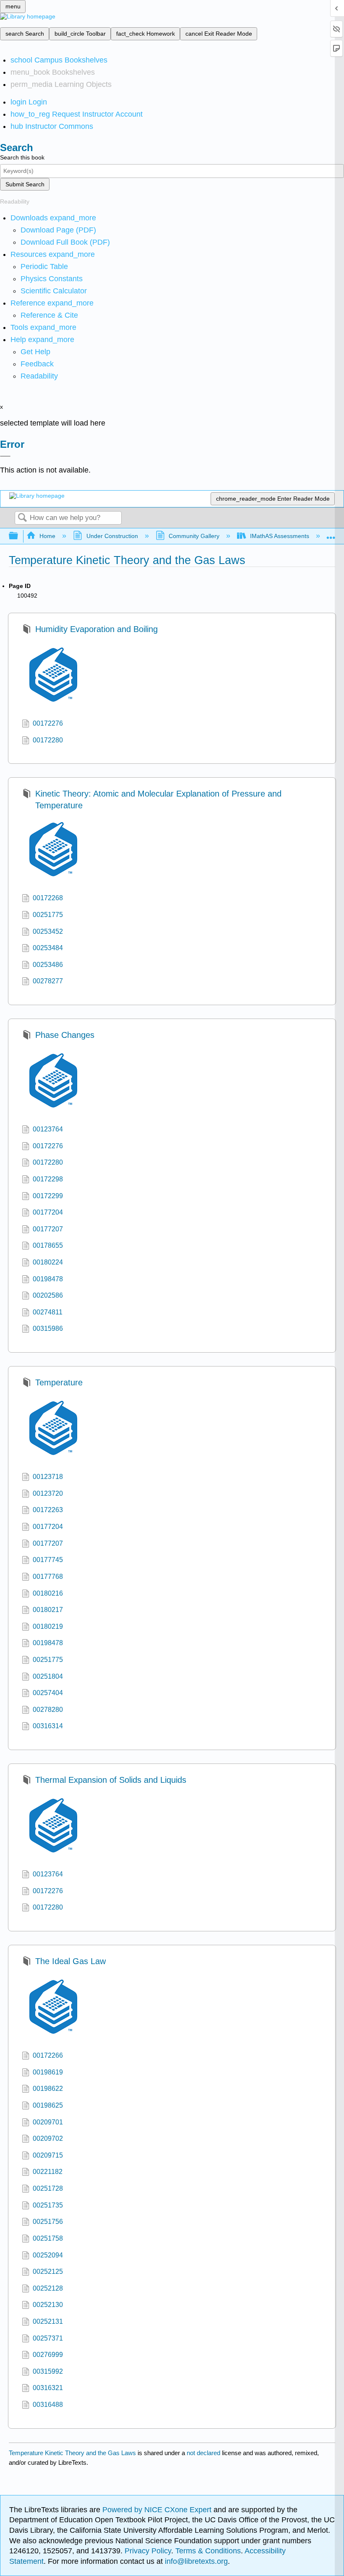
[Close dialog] (5, 456)
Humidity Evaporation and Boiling (96, 629)
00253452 (48, 931)
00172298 (48, 1179)
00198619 (48, 2072)
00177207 (48, 1229)
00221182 (48, 2172)
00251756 (48, 2222)
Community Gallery (194, 536)
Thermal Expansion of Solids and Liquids (111, 1780)
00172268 (48, 898)
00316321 (48, 2388)
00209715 (48, 2155)
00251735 (48, 2205)
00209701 (48, 2122)
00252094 (48, 2255)
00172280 (48, 740)
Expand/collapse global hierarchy (19, 536)
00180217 (48, 1610)
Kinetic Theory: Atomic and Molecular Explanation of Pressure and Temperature (158, 799)
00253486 (48, 965)
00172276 (48, 723)
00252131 (48, 2321)
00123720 (48, 1493)
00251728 (48, 2188)
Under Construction (112, 536)
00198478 (48, 1279)
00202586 (48, 1295)
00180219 (48, 1626)
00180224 (48, 1262)
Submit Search (25, 184)
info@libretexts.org (195, 2561)
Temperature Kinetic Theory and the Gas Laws (72, 2453)
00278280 (48, 1710)
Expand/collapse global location (331, 534)
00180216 (48, 1593)
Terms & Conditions (208, 2551)
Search (22, 518)
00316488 (48, 2405)
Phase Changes (65, 1035)
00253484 (48, 948)
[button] (37, 364)
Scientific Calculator (54, 291)
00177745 (48, 1560)
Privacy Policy (148, 2551)
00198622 (48, 2089)
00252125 (48, 2272)
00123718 (48, 1477)
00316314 (48, 1726)
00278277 (48, 981)
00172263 (48, 1510)
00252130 (48, 2305)
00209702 (48, 2138)
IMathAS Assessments (280, 536)
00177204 (48, 1212)
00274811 (48, 1312)
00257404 (48, 1693)
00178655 (48, 1245)
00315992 (48, 2371)
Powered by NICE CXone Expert (158, 2510)
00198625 (48, 2105)
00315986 (48, 1328)
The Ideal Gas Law (70, 1961)
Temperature (59, 1382)
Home (47, 536)
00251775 (48, 915)
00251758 (48, 2238)
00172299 (48, 1196)
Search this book (22, 157)
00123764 (48, 1129)
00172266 (48, 2055)
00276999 (48, 2355)
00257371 (48, 2338)
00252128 (48, 2288)
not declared (204, 2453)
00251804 (48, 1676)
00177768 (48, 1577)
